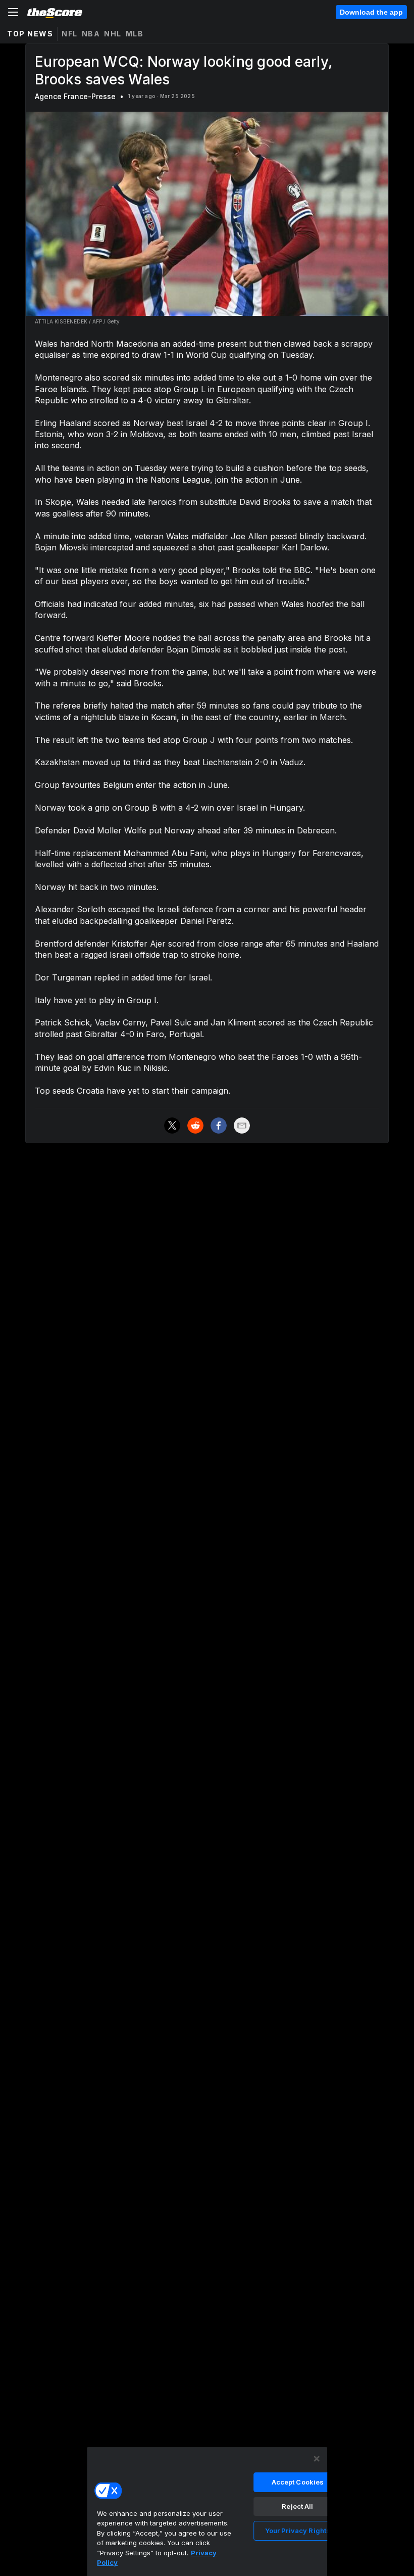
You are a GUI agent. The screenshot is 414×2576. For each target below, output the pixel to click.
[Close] (317, 2459)
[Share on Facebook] (219, 1126)
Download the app (371, 12)
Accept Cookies (298, 2482)
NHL (113, 34)
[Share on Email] (242, 1126)
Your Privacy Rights (298, 2531)
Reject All (297, 2506)
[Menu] (13, 12)
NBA (91, 34)
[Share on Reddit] (195, 1126)
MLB (135, 34)
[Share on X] (172, 1126)
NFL (70, 34)
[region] (207, 2511)
